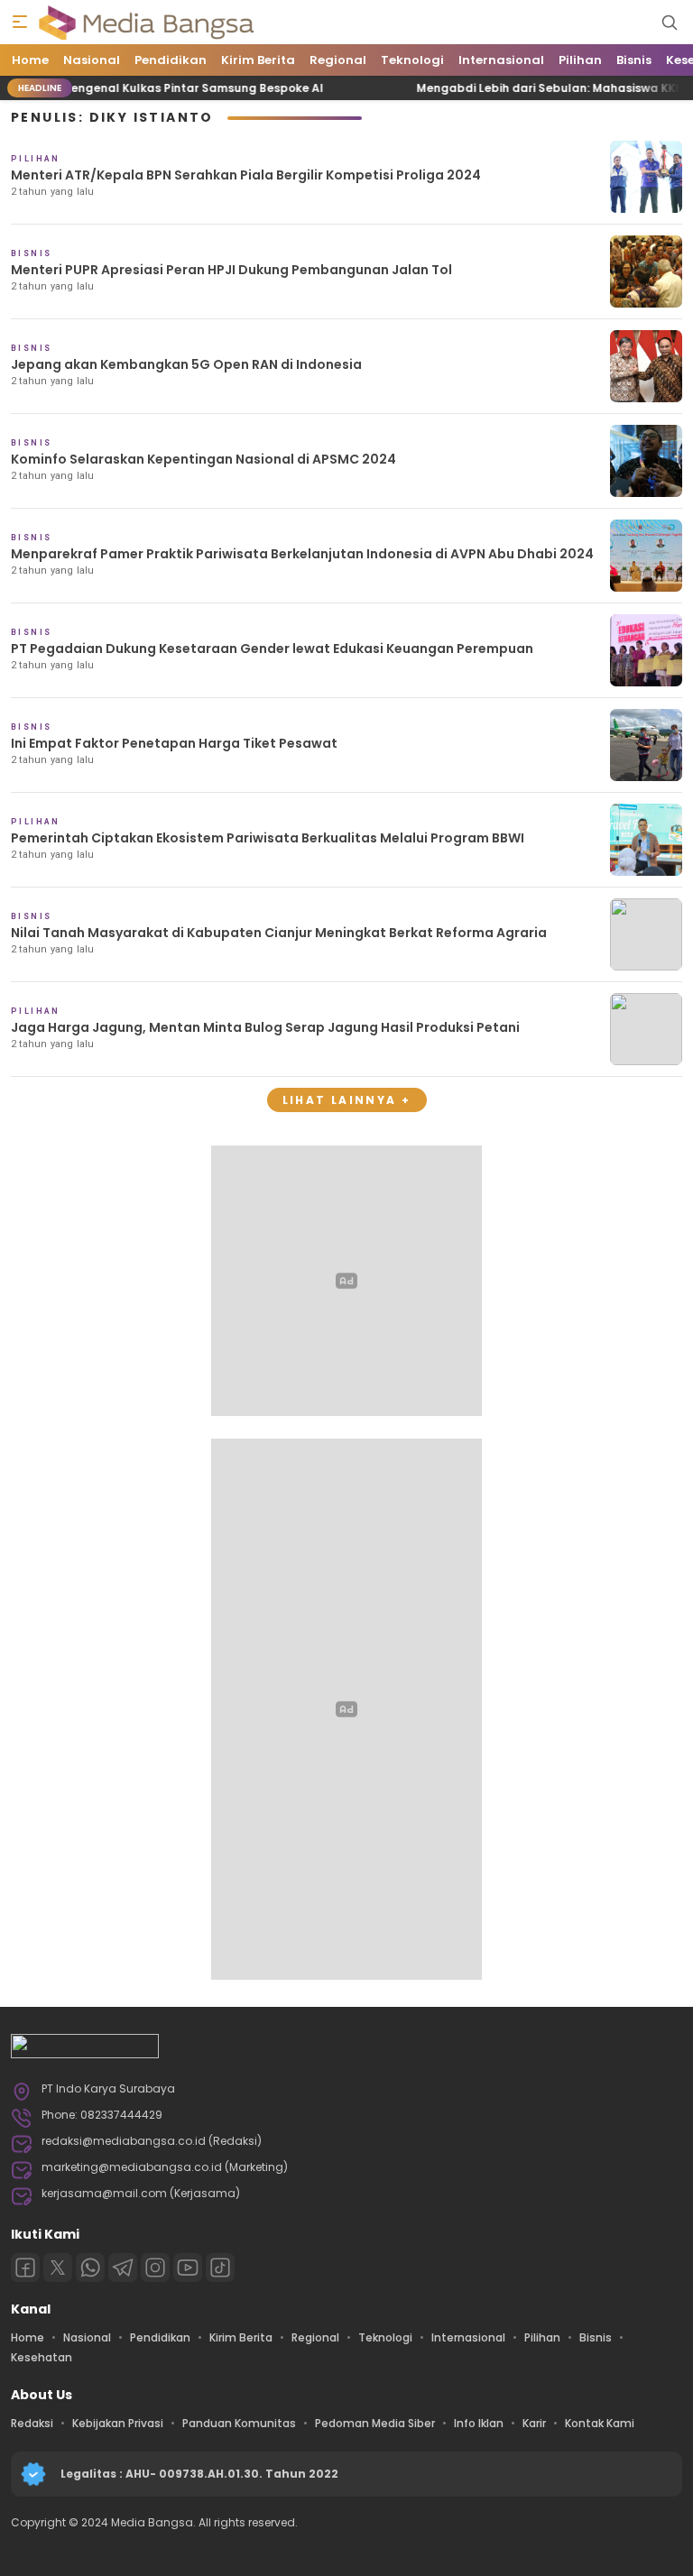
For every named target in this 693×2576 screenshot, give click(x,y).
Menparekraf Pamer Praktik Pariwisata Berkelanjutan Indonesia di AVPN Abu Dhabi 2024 (302, 554)
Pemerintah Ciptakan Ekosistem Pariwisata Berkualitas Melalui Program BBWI (268, 838)
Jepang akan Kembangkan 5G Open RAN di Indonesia (186, 364)
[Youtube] (188, 2268)
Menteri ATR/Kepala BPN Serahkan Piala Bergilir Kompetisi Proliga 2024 (246, 175)
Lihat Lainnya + (347, 1100)
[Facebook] (25, 2268)
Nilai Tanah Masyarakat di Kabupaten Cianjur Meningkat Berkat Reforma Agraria (279, 933)
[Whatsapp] (90, 2268)
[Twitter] (58, 2268)
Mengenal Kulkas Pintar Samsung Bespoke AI (164, 88)
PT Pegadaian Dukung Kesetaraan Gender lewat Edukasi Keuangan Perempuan (272, 649)
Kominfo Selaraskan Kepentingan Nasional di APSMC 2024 (203, 459)
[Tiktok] (220, 2268)
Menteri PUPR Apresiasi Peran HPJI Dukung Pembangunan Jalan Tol (231, 270)
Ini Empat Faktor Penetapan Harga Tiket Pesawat (174, 743)
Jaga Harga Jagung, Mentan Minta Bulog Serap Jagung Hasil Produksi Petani (265, 1027)
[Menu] (20, 23)
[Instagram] (155, 2268)
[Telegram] (123, 2268)
